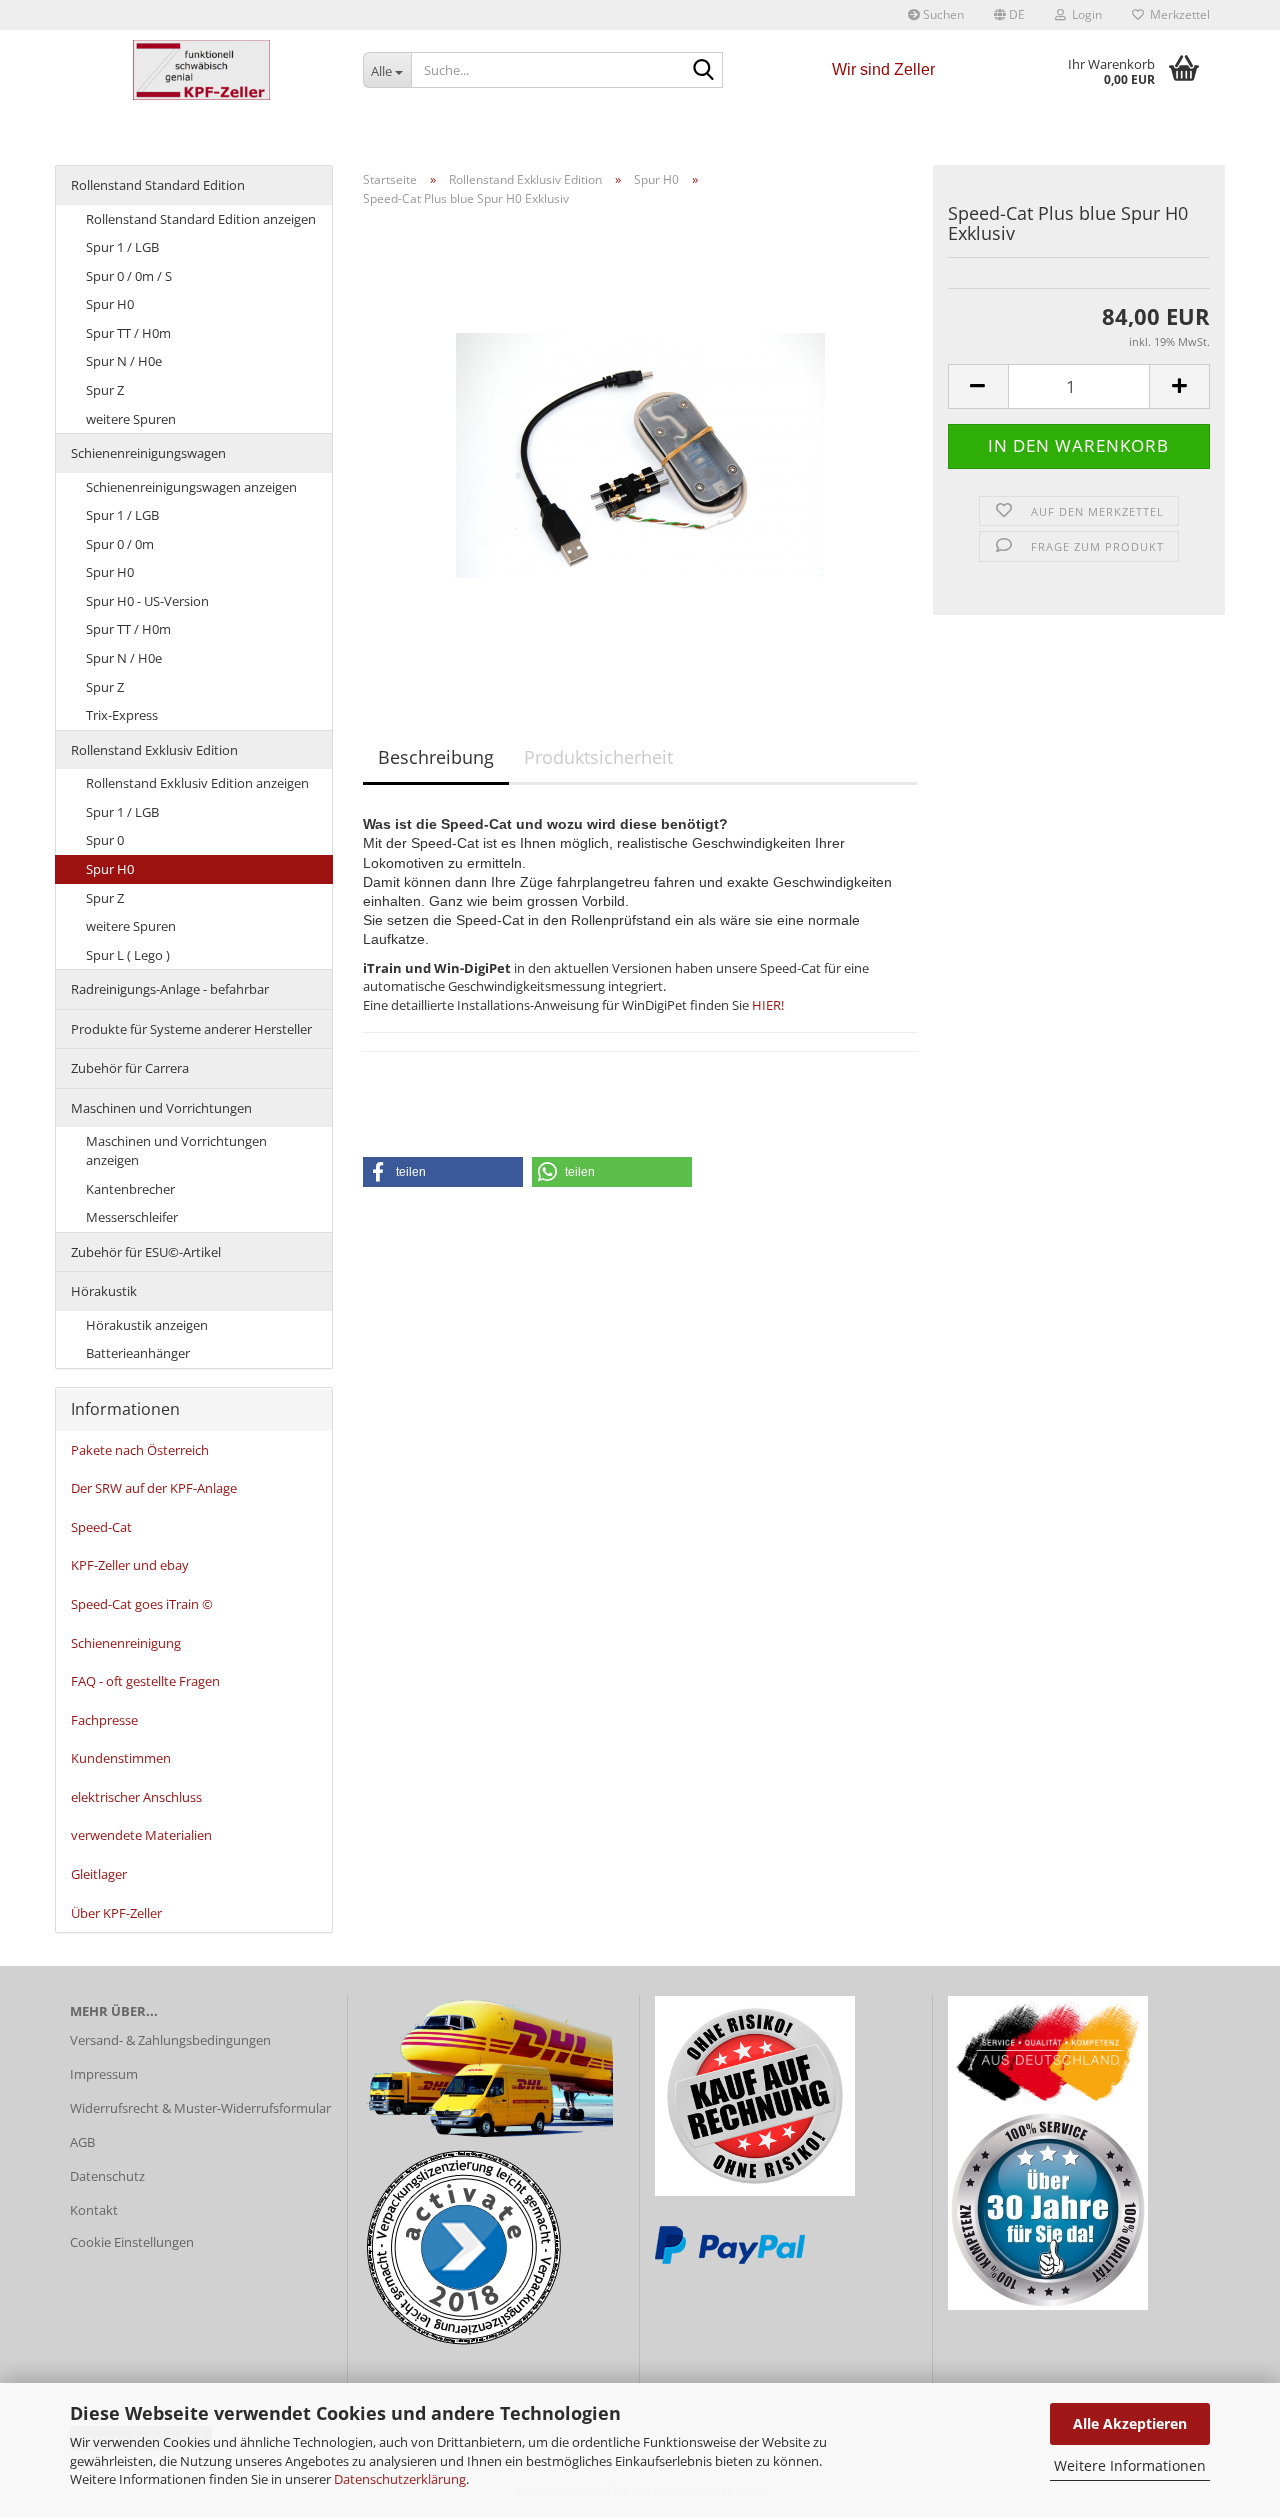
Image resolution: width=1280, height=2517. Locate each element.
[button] (1009, 15)
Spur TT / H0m (128, 333)
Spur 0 (105, 840)
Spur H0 (110, 304)
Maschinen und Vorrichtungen (161, 1108)
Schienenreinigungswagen (148, 453)
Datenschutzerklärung (400, 2479)
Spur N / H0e (124, 361)
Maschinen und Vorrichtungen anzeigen (176, 1150)
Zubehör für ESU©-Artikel (146, 1252)
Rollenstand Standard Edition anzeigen (201, 219)
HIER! (768, 1005)
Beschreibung (436, 757)
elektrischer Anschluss (136, 1797)
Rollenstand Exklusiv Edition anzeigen (197, 783)
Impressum (104, 2074)
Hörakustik (104, 1291)
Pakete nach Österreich (140, 1450)
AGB (82, 2142)
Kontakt (94, 2210)
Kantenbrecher (130, 1189)
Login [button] (1084, 14)
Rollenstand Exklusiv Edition (154, 750)
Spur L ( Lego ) (128, 955)
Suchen (942, 14)
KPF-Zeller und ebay (130, 1565)
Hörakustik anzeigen (147, 1325)
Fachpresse (104, 1720)
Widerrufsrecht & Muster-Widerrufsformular (200, 2108)
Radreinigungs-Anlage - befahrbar (170, 989)
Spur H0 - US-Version (147, 601)
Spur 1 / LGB (122, 247)
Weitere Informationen (1130, 2465)
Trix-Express (122, 715)
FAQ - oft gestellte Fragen (145, 1681)
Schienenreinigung (126, 1643)
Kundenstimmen (121, 1758)
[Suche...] (704, 71)
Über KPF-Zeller (116, 1913)
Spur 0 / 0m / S (129, 276)
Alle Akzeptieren (1130, 2423)
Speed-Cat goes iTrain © (142, 1604)
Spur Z (105, 390)
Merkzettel (1177, 14)
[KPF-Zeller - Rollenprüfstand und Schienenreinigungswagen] (201, 70)
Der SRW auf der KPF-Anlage (154, 1488)
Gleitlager (99, 1874)
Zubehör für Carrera (130, 1068)
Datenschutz (107, 2176)
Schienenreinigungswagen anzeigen (191, 487)
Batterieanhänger (138, 1353)
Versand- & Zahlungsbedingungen (170, 2040)
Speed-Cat (101, 1527)
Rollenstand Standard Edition (158, 185)
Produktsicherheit (598, 757)
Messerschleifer (132, 1217)
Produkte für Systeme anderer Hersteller (191, 1029)
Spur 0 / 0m (120, 544)
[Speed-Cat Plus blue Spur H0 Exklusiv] (640, 446)
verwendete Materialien (141, 1835)
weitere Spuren (131, 419)
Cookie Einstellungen (132, 2242)
